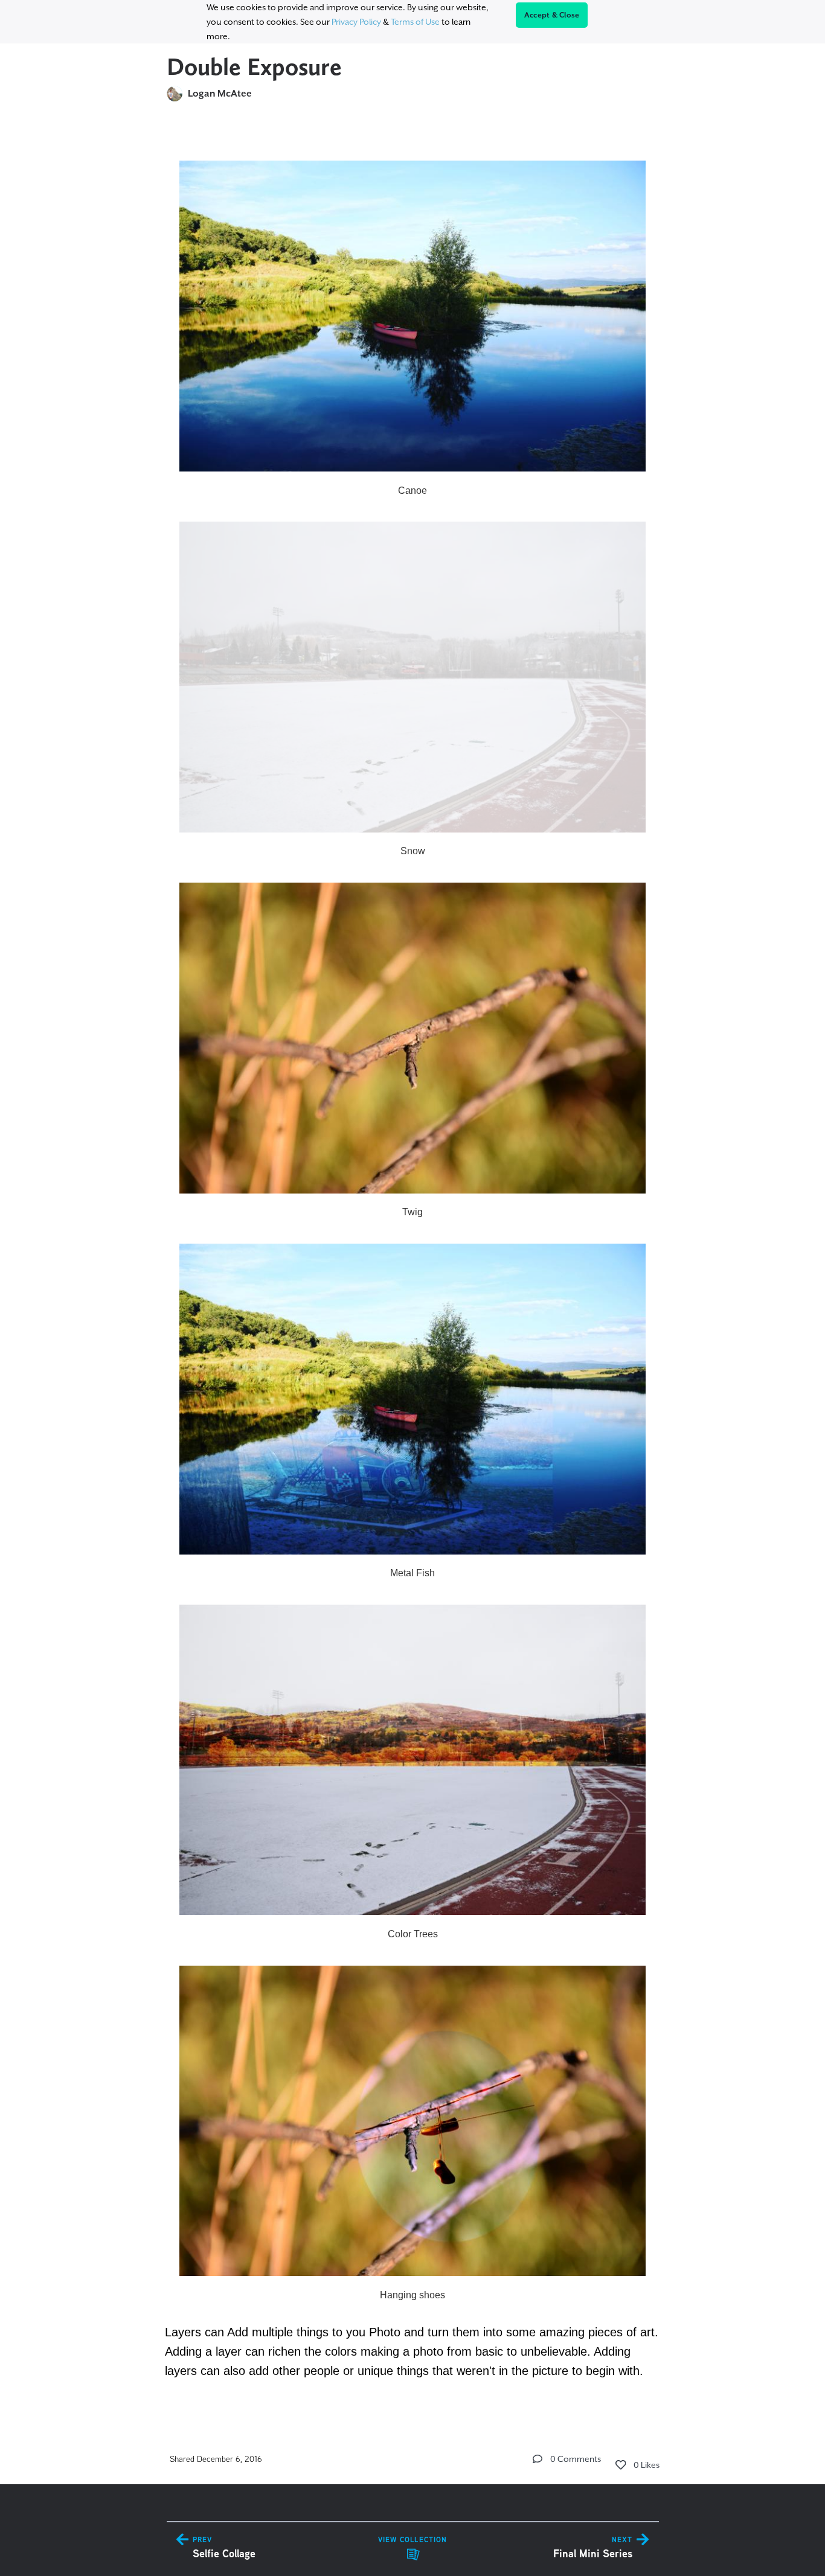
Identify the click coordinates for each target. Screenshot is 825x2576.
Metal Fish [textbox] (412, 1573)
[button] (538, 2459)
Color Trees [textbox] (413, 1934)
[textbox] (413, 1263)
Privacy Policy (356, 22)
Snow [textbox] (413, 851)
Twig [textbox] (412, 1212)
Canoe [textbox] (412, 491)
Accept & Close (552, 15)
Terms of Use (415, 22)
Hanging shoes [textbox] (412, 2295)
